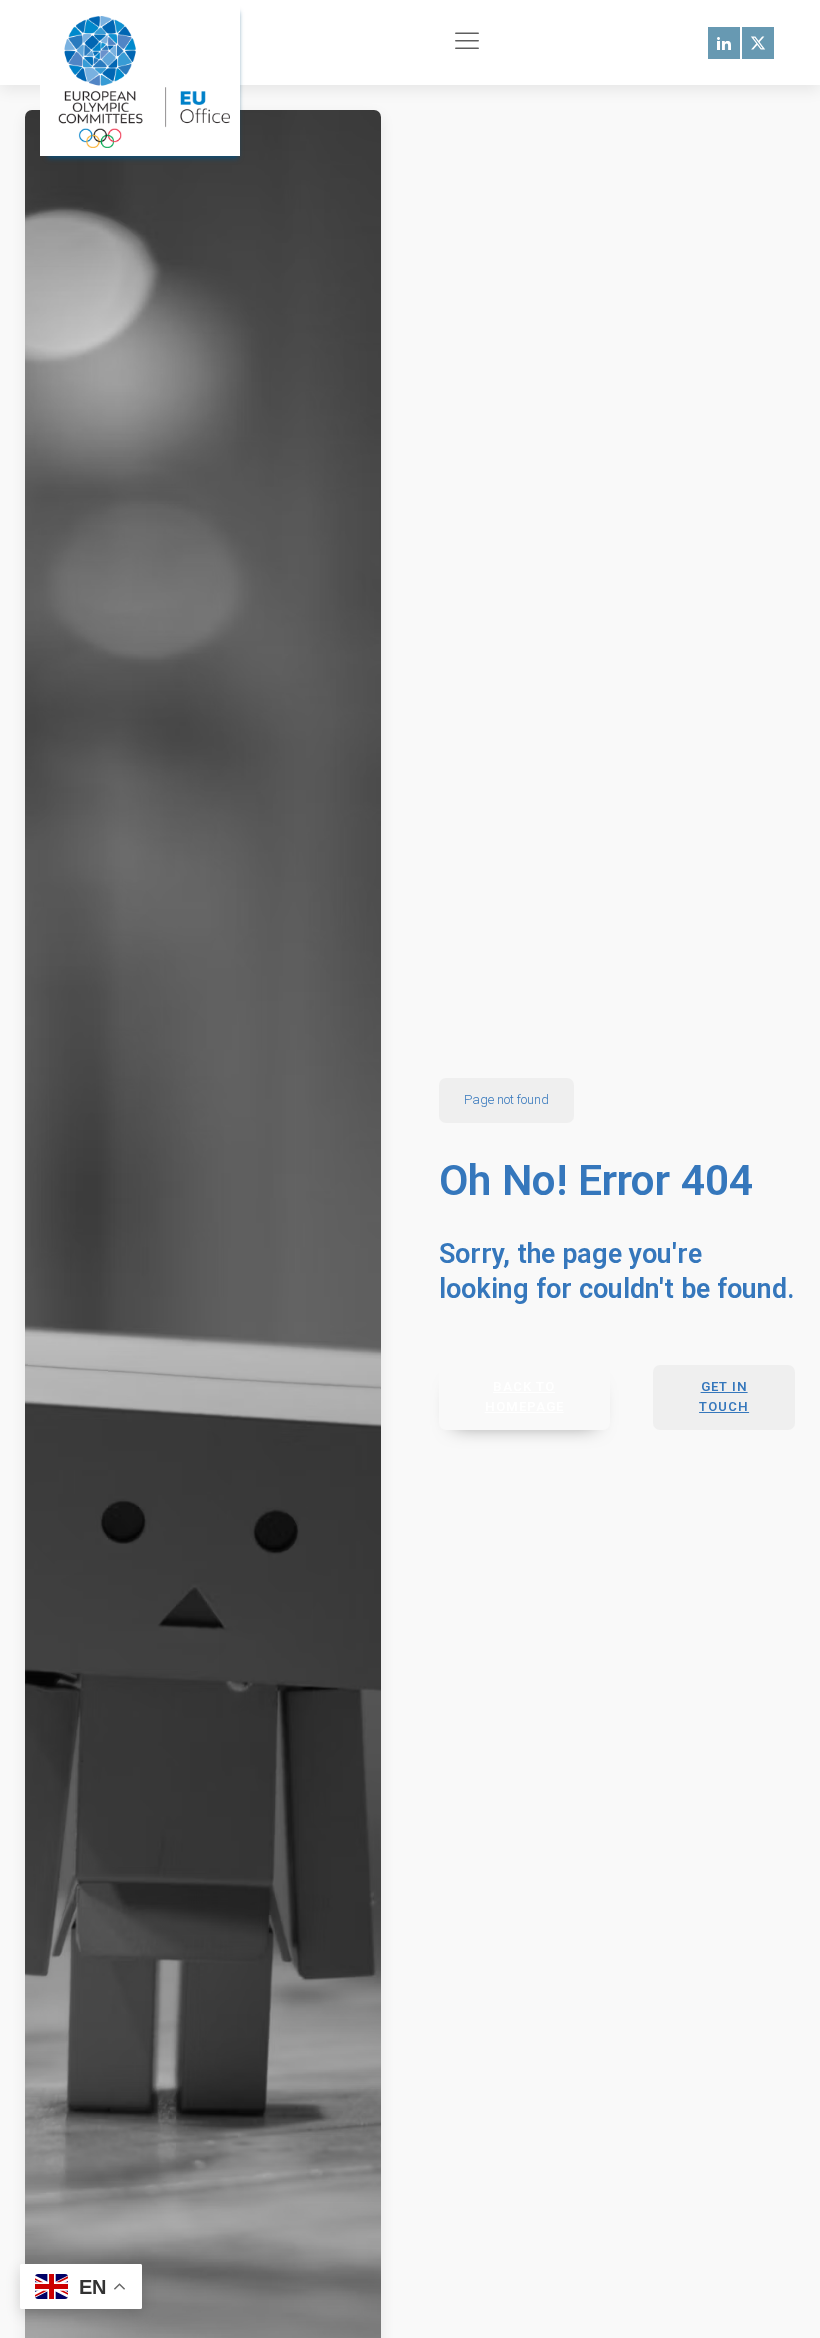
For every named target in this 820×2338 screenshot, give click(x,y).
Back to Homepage (524, 1397)
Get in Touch (724, 1397)
